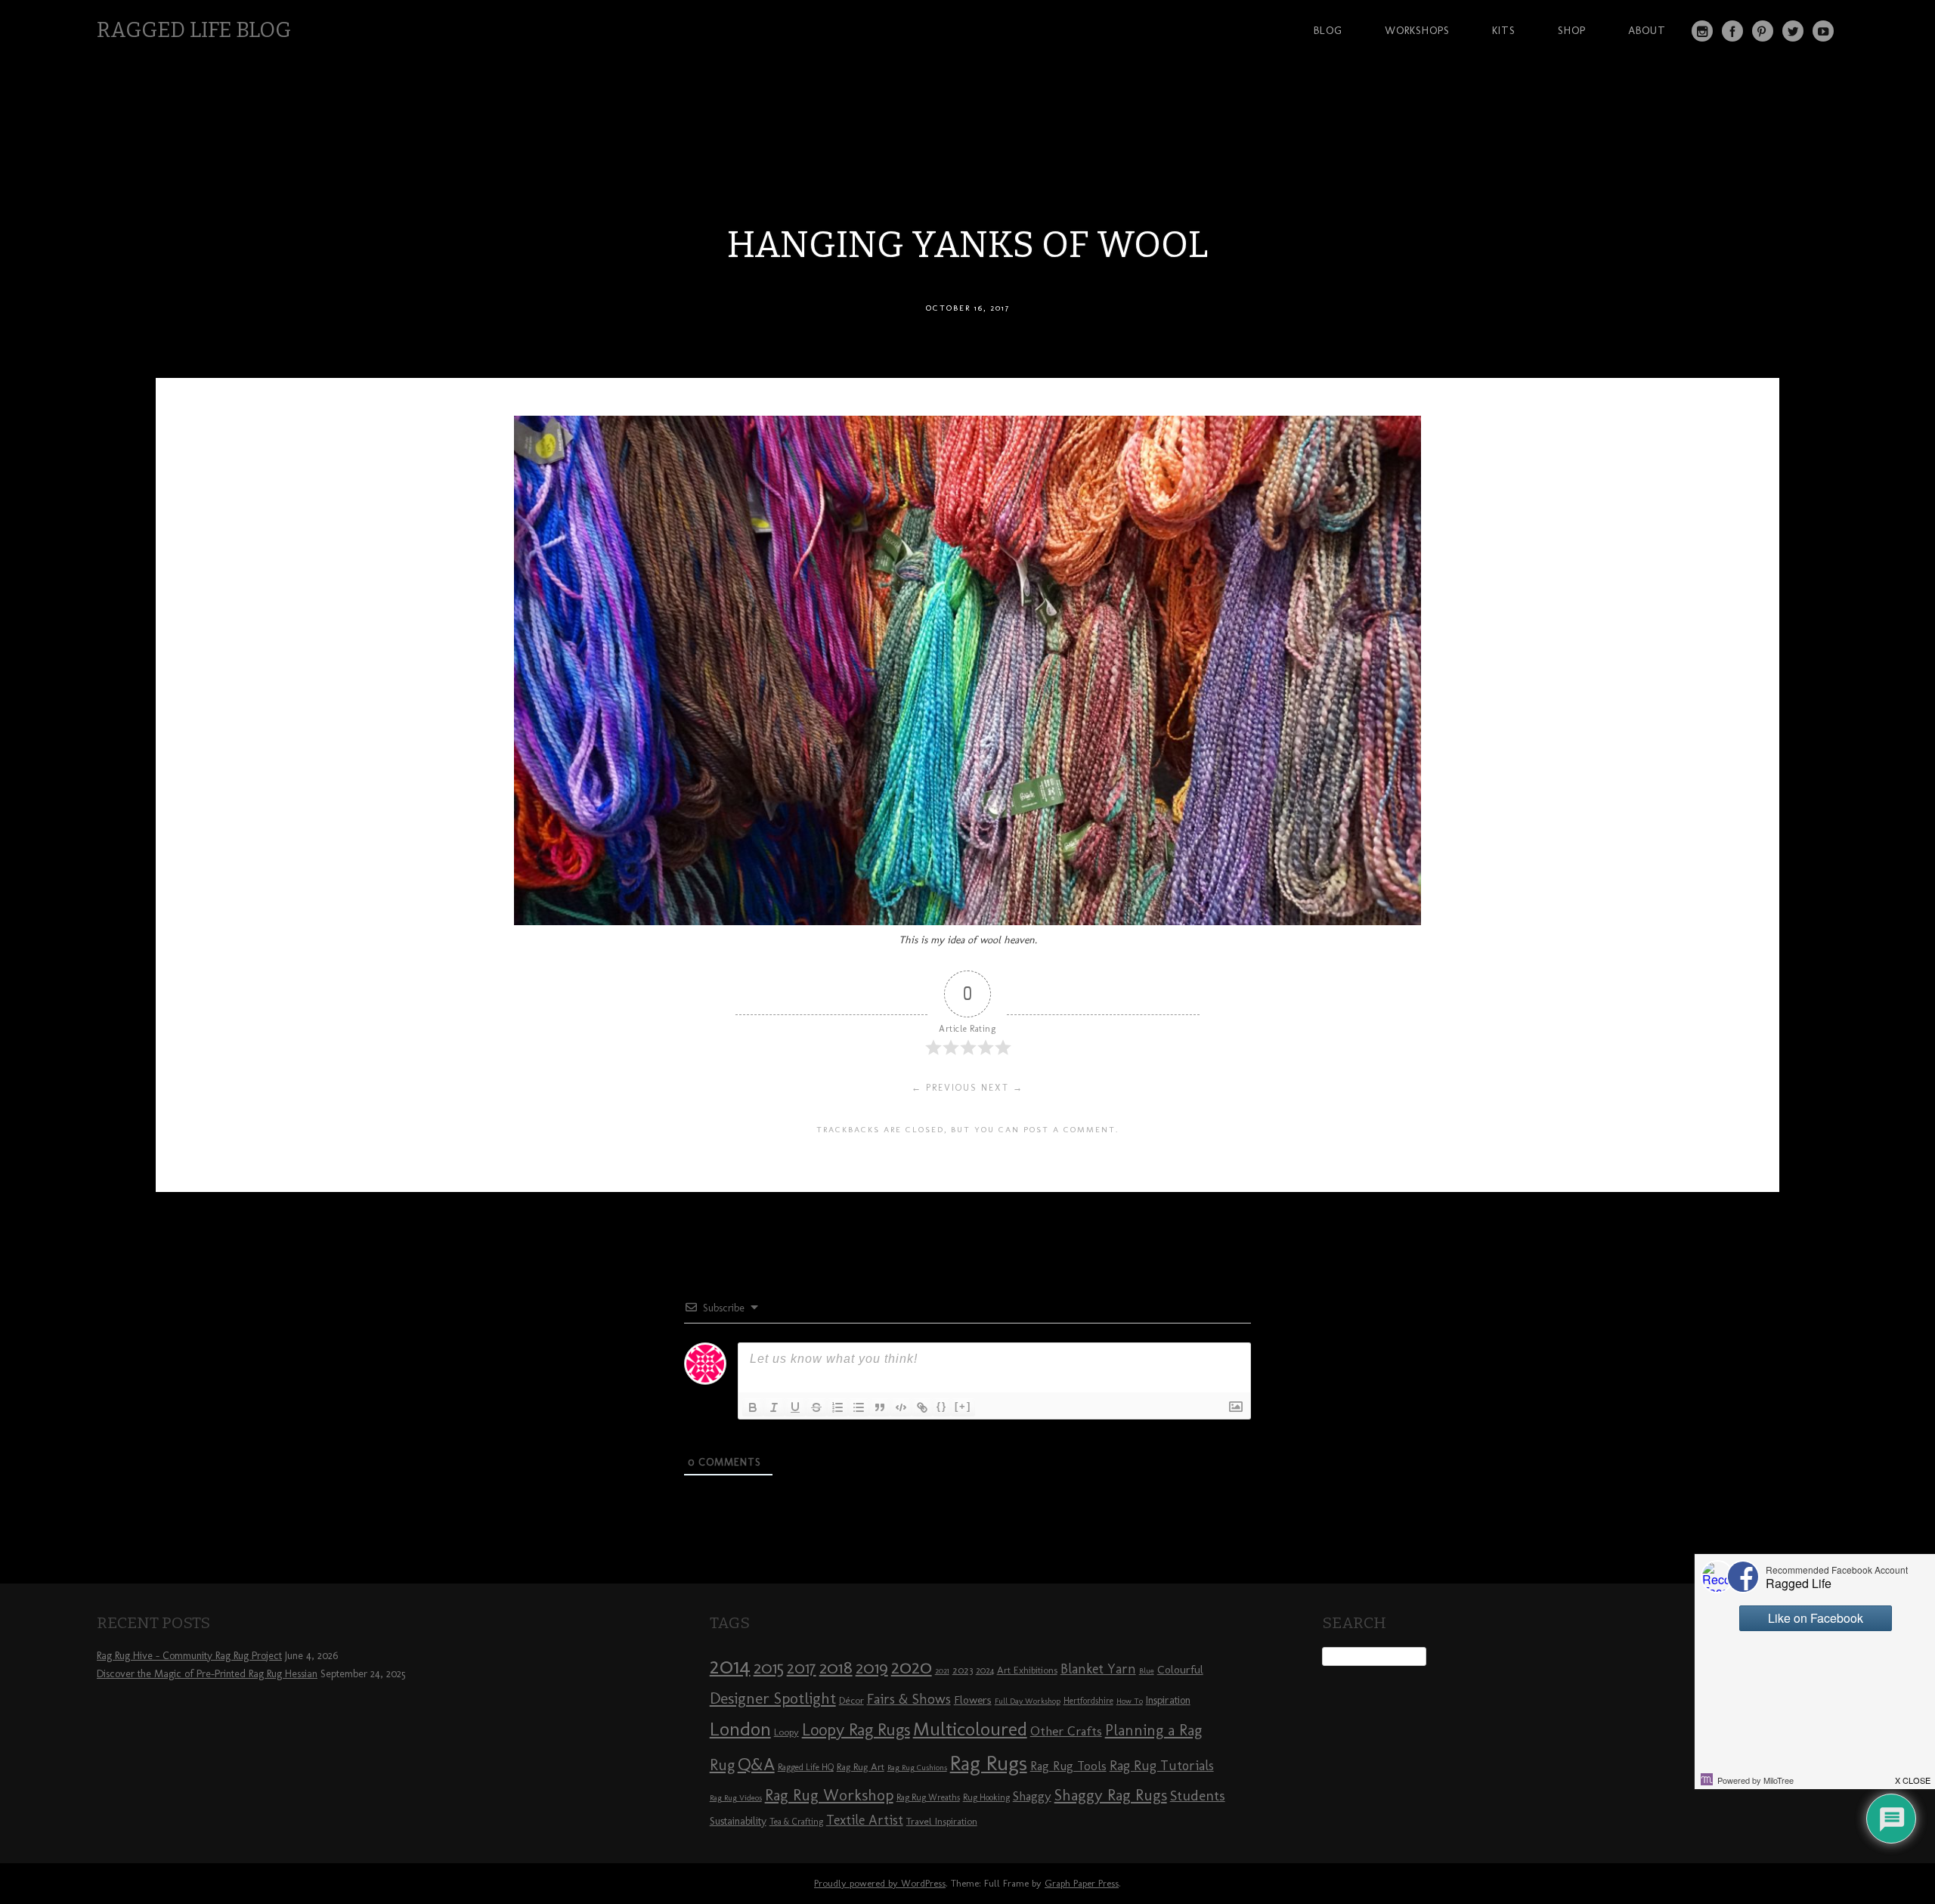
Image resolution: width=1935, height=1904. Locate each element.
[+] (963, 1406)
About (1647, 30)
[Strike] (816, 1407)
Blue (1147, 1671)
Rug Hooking (986, 1797)
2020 (912, 1667)
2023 (963, 1670)
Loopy (786, 1732)
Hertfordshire (1088, 1701)
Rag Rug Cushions (917, 1768)
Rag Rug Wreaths (928, 1797)
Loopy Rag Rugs (856, 1730)
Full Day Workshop (1028, 1701)
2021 (942, 1671)
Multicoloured (970, 1729)
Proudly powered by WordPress (880, 1883)
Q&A (756, 1764)
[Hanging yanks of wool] (967, 921)
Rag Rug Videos (736, 1798)
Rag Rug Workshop (829, 1795)
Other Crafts (1066, 1731)
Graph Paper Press (1082, 1883)
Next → (1002, 1088)
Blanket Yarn (1098, 1669)
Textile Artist (865, 1820)
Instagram (1702, 31)
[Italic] (774, 1407)
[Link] (922, 1407)
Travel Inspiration (942, 1821)
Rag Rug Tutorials (1162, 1766)
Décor (851, 1700)
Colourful (1180, 1670)
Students (1198, 1796)
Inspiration (1168, 1700)
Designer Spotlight (773, 1698)
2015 (769, 1667)
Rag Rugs (989, 1763)
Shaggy (1032, 1796)
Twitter (1793, 31)
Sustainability (738, 1821)
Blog (1328, 30)
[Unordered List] (859, 1407)
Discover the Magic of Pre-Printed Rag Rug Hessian (207, 1674)
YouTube (1823, 31)
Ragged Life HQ (806, 1767)
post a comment (1070, 1129)
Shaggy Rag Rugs (1111, 1795)
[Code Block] (901, 1407)
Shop (1572, 30)
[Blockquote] (880, 1407)
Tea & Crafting (796, 1822)
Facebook (1732, 31)
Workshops (1417, 30)
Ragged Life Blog (194, 30)
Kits (1504, 30)
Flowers (973, 1700)
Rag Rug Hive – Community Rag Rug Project (189, 1656)
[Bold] (753, 1407)
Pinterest (1763, 31)
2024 (985, 1670)
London (740, 1729)
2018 (836, 1667)
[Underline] (795, 1407)
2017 (802, 1668)
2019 (872, 1667)
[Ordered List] (837, 1407)
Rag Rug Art (861, 1766)
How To (1130, 1701)
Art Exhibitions (1027, 1670)
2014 (730, 1666)
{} (942, 1406)
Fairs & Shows (909, 1699)
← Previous (944, 1088)
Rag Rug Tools (1068, 1766)
